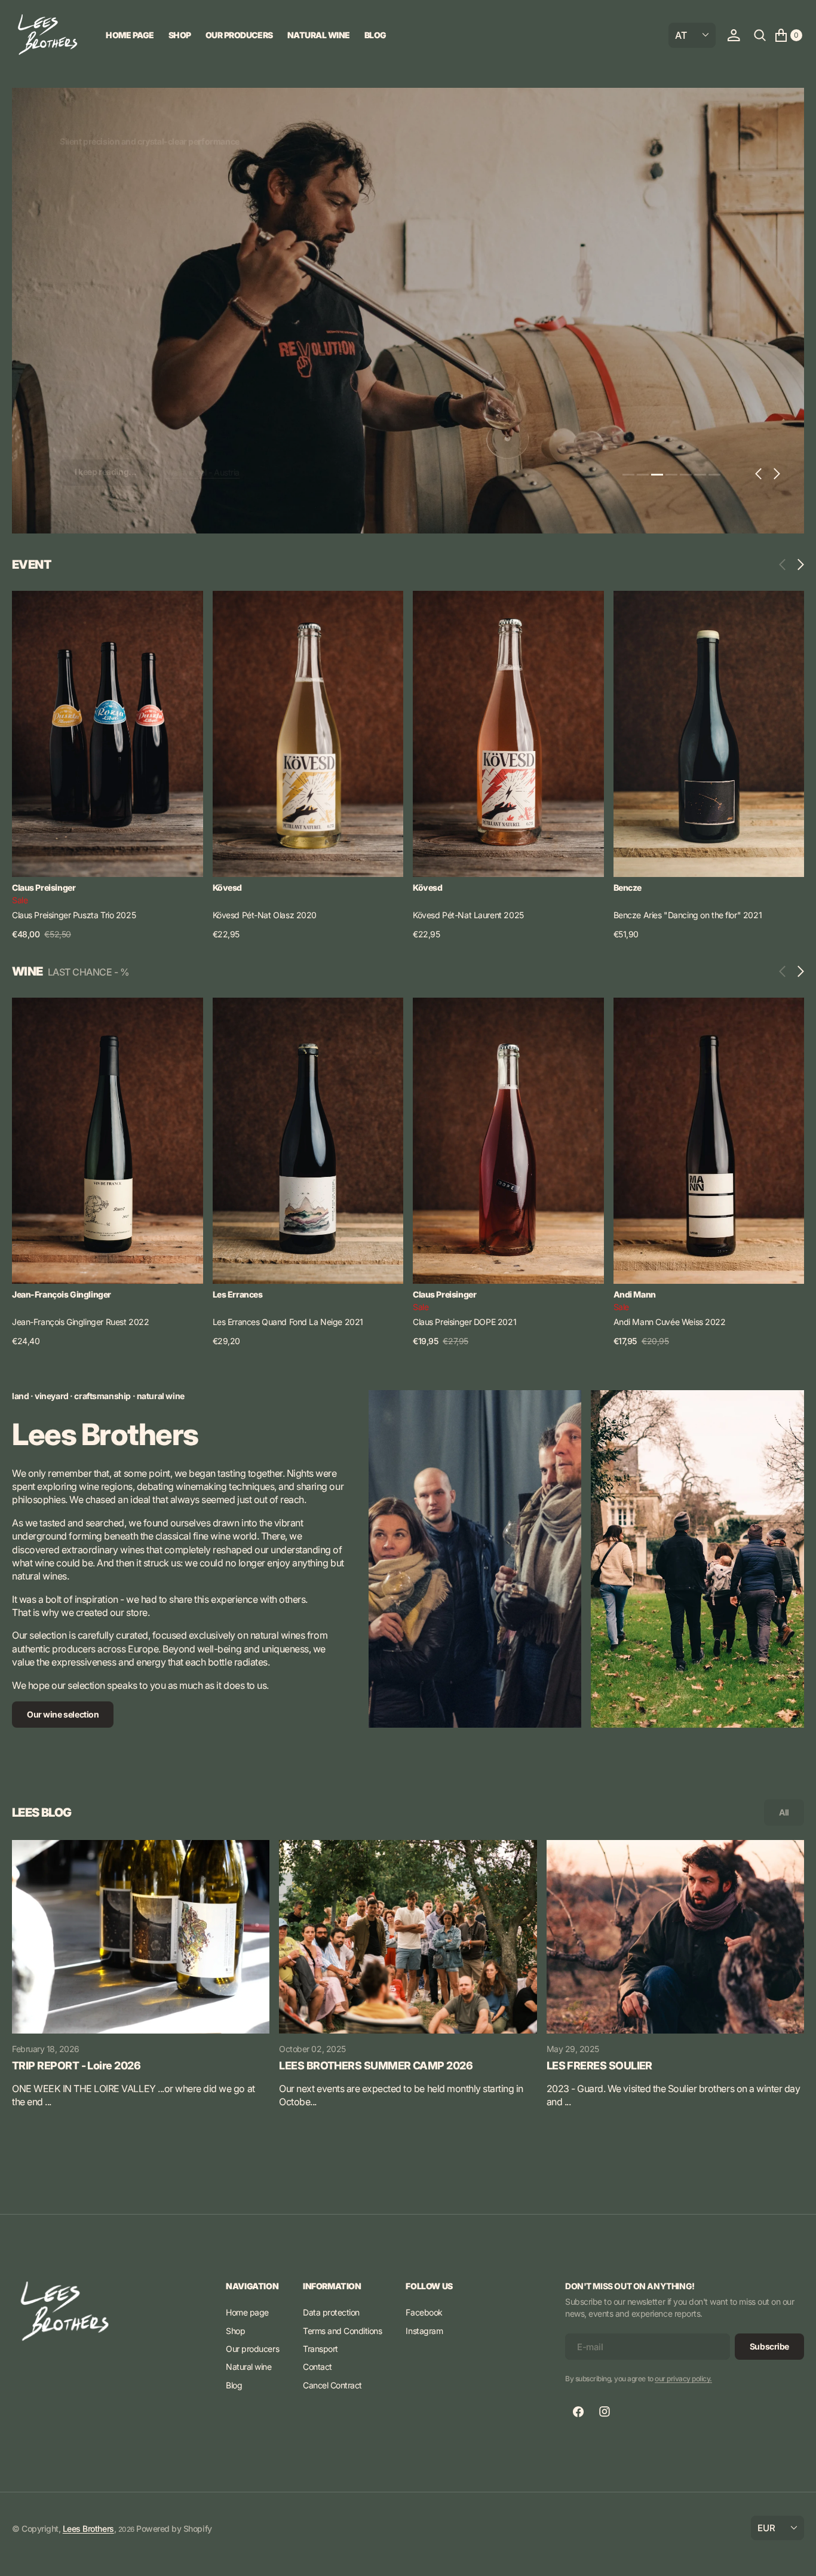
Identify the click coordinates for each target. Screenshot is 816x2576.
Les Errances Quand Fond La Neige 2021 (288, 1322)
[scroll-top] (796, 2556)
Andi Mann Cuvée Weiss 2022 (670, 1322)
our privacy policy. (683, 2379)
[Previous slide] (785, 565)
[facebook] (578, 2412)
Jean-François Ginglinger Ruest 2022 (80, 1322)
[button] (734, 35)
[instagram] (605, 2412)
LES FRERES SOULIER (599, 2066)
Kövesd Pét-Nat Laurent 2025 (468, 915)
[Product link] (108, 734)
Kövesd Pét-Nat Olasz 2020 (265, 915)
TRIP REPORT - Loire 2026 (76, 2066)
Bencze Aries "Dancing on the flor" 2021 (688, 915)
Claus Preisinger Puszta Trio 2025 (74, 915)
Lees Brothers (88, 2529)
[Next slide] (798, 565)
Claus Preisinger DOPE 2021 (464, 1322)
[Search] (760, 35)
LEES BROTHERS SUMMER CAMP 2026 (376, 2066)
